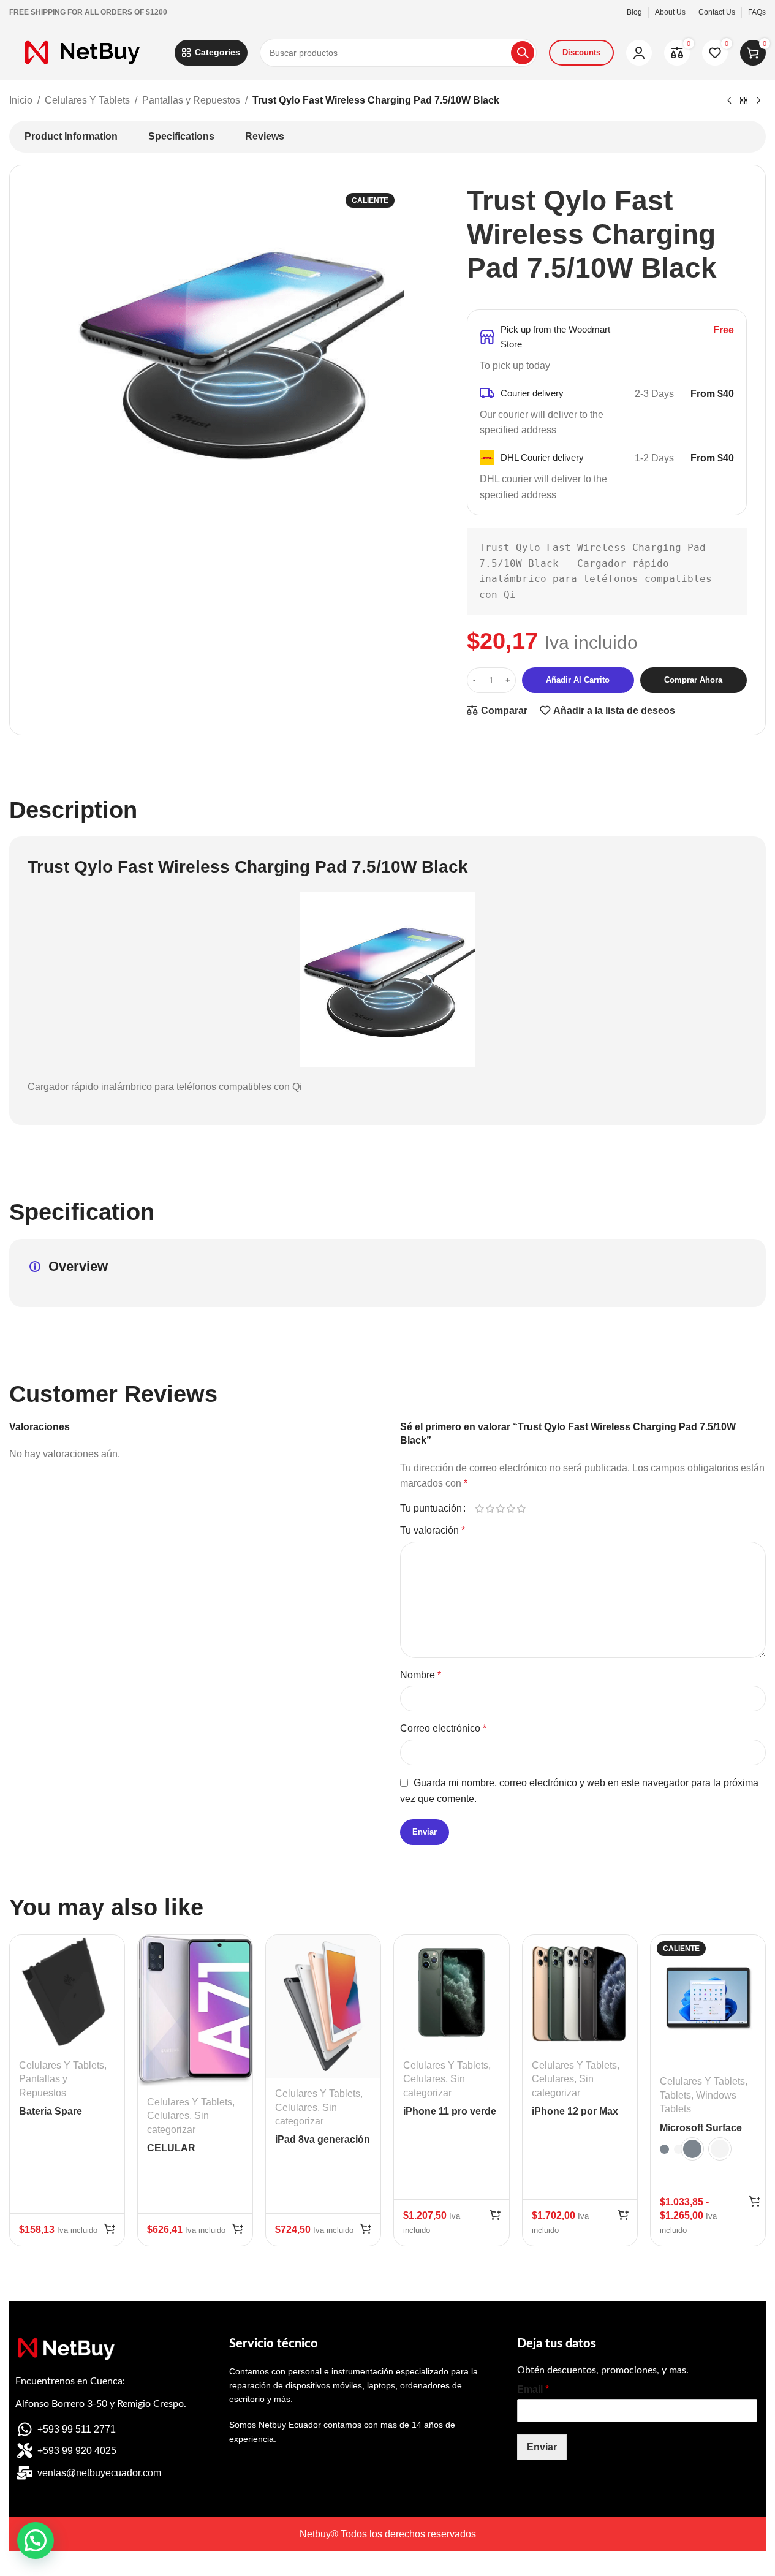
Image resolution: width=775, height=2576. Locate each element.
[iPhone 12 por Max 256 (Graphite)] (580, 1992)
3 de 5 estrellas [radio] (501, 1509)
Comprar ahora (693, 680)
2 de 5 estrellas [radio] (490, 1509)
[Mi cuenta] (639, 53)
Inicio (21, 100)
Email (533, 2389)
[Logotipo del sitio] (86, 52)
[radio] (664, 2149)
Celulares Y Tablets (87, 100)
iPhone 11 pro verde (450, 2111)
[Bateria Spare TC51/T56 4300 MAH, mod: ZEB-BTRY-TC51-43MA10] (67, 1992)
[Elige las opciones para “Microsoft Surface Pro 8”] (755, 2201)
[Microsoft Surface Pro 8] (708, 2001)
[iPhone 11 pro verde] (451, 1992)
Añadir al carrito (578, 680)
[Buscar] (523, 53)
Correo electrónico (443, 1728)
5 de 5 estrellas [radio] (522, 1509)
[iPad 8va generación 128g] (323, 2007)
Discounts (581, 52)
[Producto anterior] (729, 101)
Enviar (542, 2447)
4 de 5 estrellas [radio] (511, 1509)
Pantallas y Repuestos (191, 100)
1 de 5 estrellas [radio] (480, 1509)
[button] (110, 2229)
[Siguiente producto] (758, 101)
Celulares (168, 2116)
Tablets (675, 2095)
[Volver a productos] (744, 101)
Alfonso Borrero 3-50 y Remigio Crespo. (101, 2404)
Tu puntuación (431, 1509)
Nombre (421, 1675)
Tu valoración (433, 1530)
